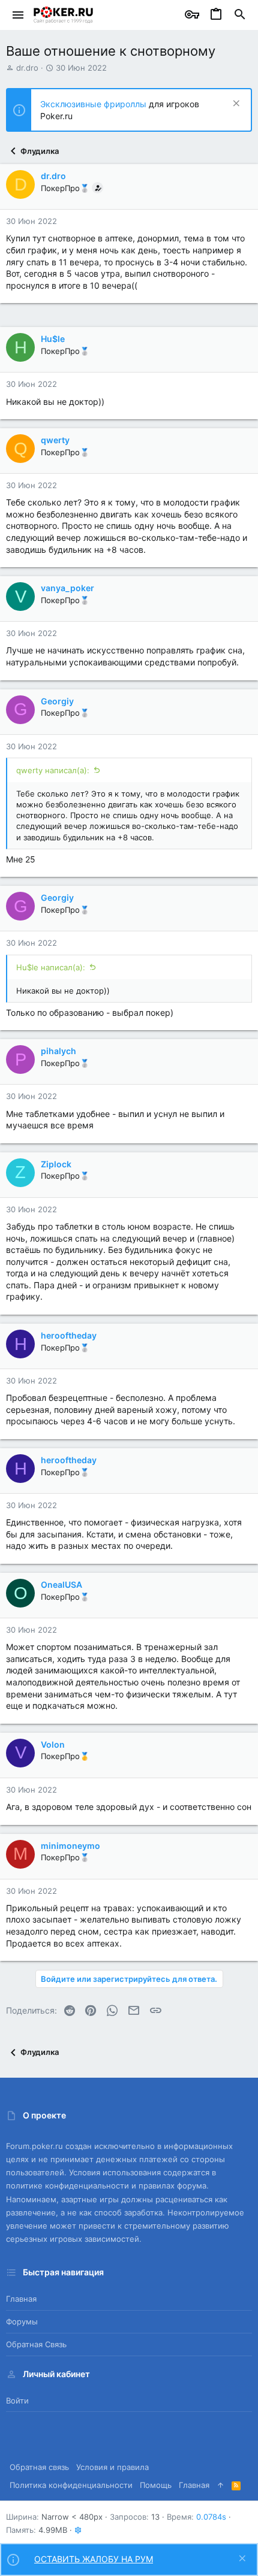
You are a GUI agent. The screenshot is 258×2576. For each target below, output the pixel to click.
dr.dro (27, 68)
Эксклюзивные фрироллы (94, 104)
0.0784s (211, 2517)
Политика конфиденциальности (71, 2485)
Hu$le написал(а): (51, 967)
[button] (18, 15)
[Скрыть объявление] (235, 105)
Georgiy (57, 701)
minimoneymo (70, 1846)
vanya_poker (67, 588)
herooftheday (69, 1335)
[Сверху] (220, 2485)
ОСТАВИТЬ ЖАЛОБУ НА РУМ (94, 2559)
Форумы (22, 2321)
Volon (53, 1744)
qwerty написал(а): (53, 770)
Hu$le (53, 339)
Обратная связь (36, 2344)
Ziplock (56, 1164)
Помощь (156, 2485)
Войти (17, 2401)
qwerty (55, 440)
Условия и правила (112, 2467)
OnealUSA (61, 1584)
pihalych (58, 1051)
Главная (21, 2299)
